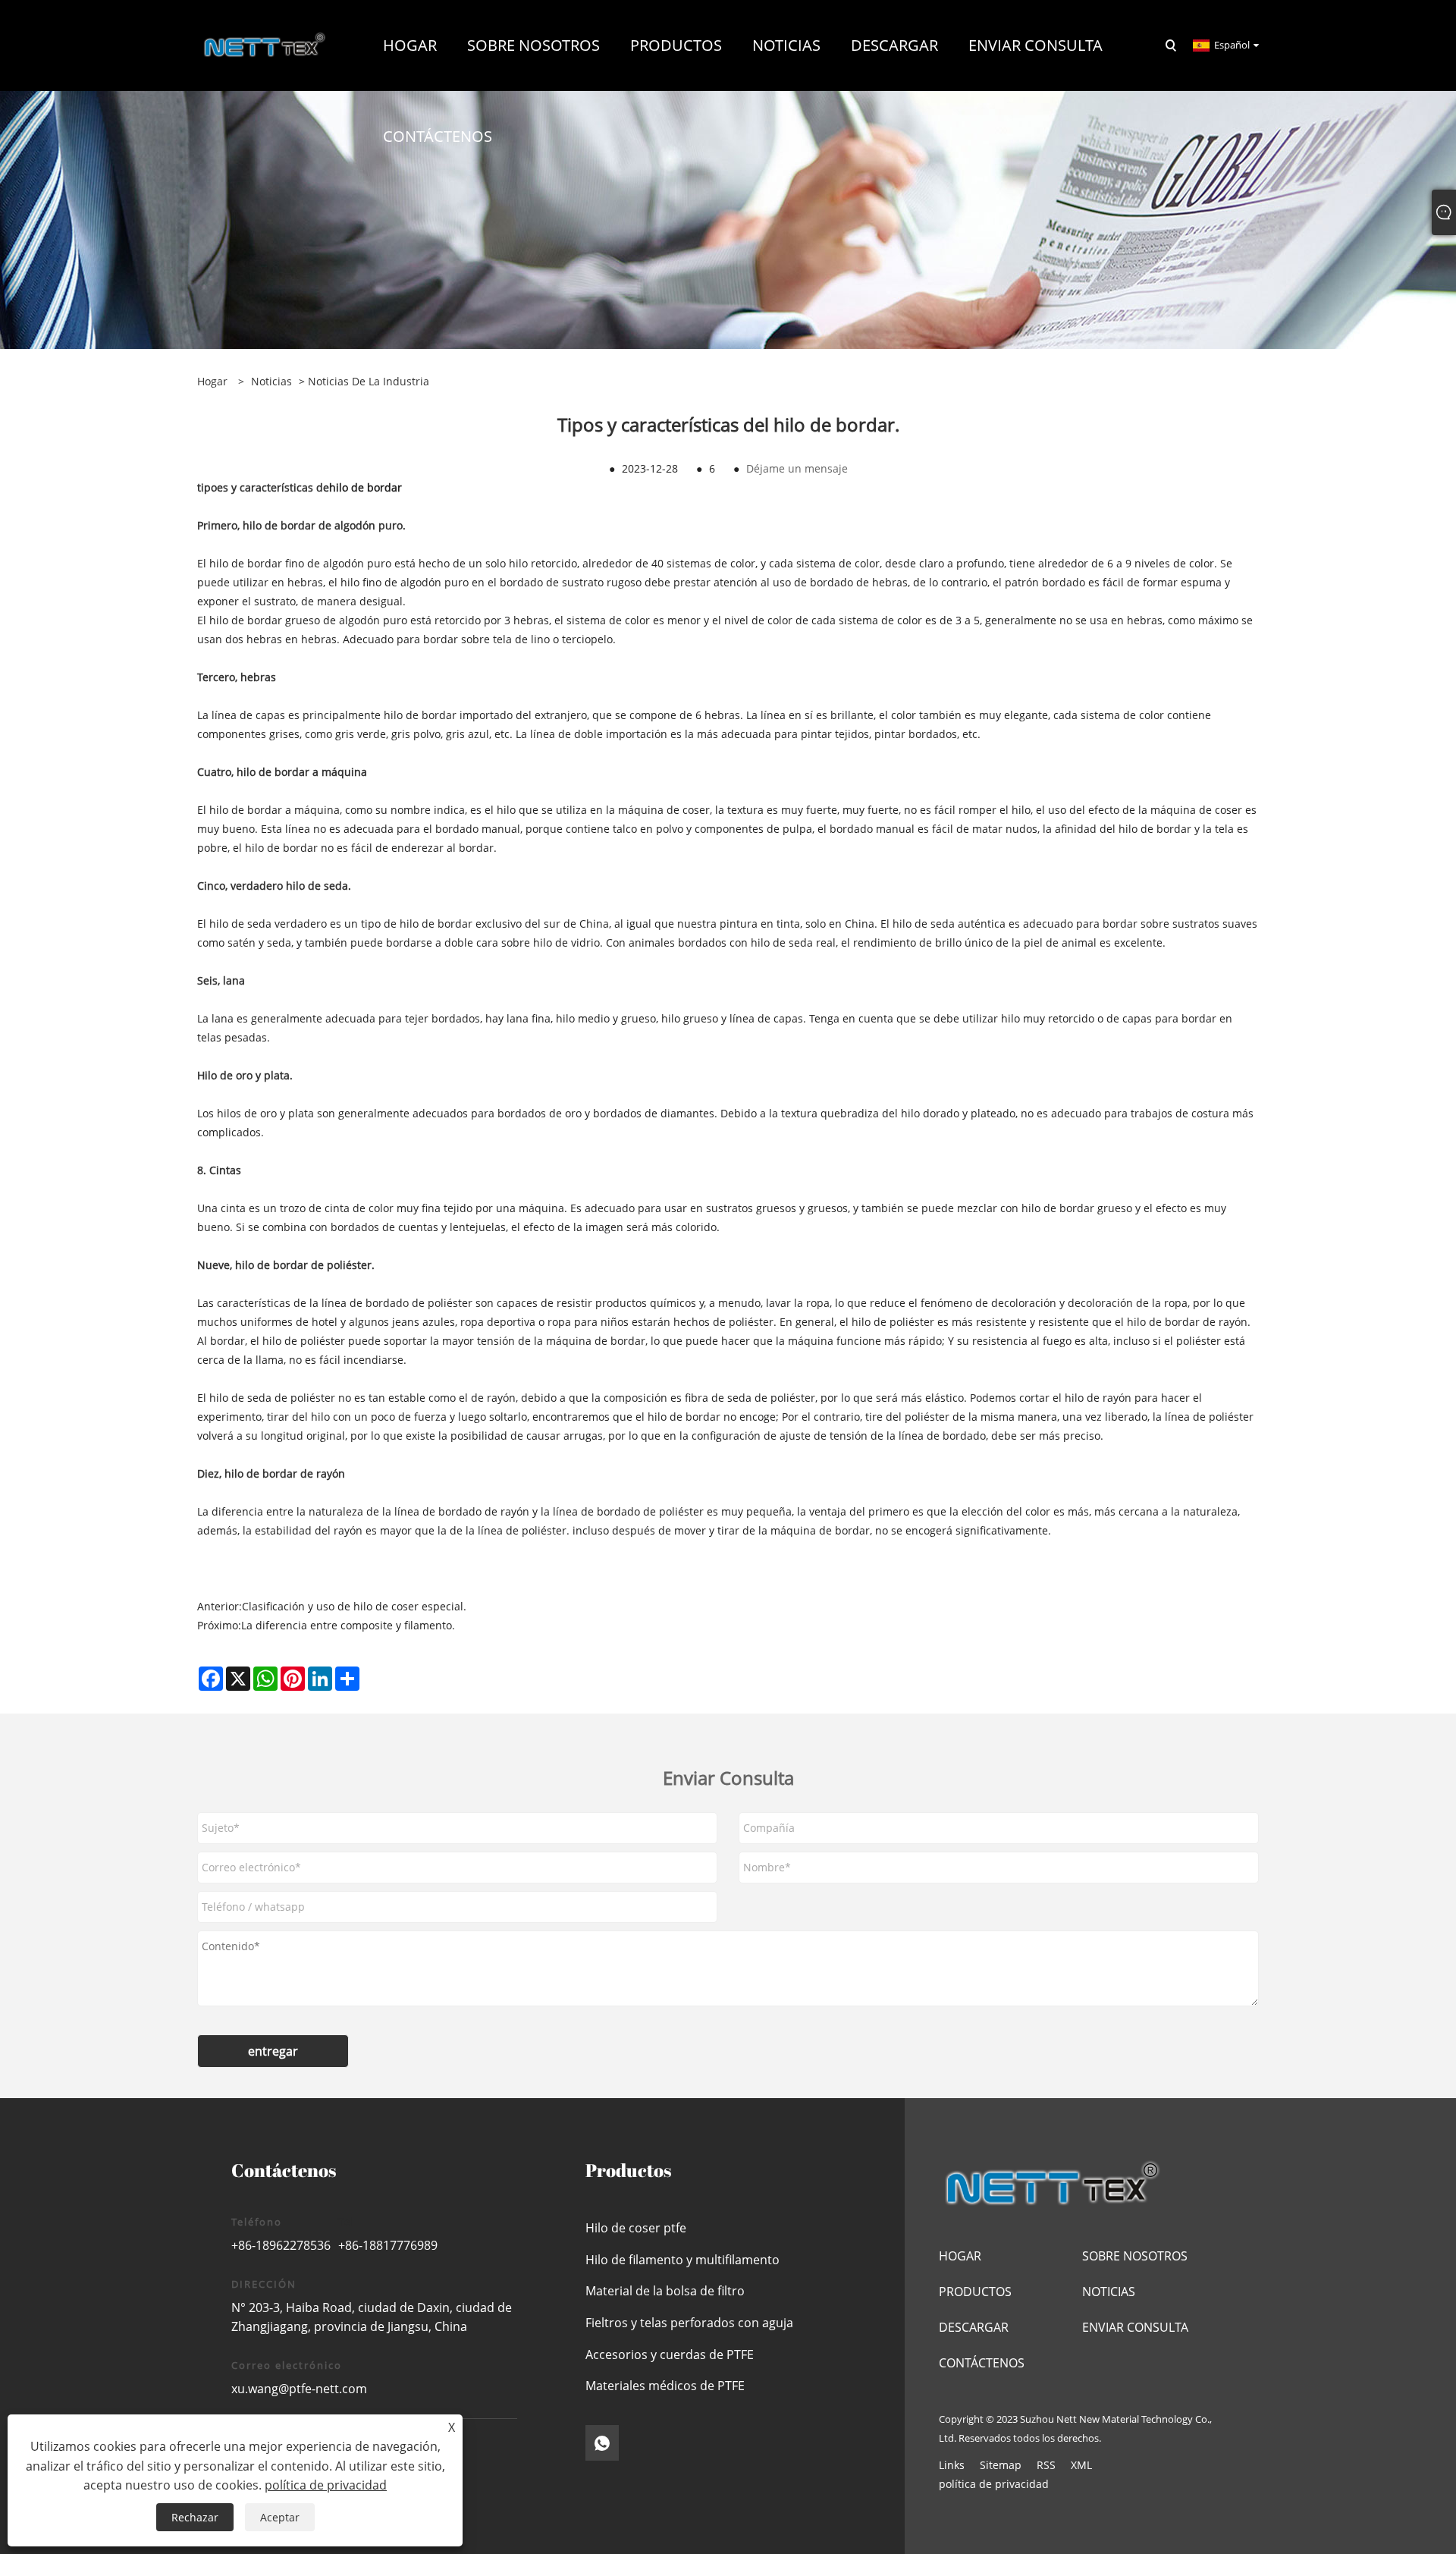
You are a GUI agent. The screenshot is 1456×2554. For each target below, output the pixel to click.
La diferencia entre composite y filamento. (348, 1625)
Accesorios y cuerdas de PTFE (670, 2355)
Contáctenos (982, 2363)
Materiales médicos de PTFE (665, 2386)
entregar (273, 2051)
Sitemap (1001, 2465)
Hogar (960, 2256)
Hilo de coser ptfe (636, 2228)
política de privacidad (994, 2484)
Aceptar (280, 2517)
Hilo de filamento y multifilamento (682, 2260)
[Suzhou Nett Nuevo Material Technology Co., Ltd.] (265, 44)
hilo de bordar (366, 487)
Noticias (271, 381)
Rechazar (195, 2517)
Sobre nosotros (1135, 2256)
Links (952, 2465)
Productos (975, 2292)
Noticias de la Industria (369, 381)
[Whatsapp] (602, 2443)
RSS (1046, 2465)
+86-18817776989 (388, 2245)
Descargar (974, 2327)
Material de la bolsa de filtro (665, 2291)
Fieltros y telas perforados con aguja (689, 2323)
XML (1081, 2465)
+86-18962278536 (281, 2245)
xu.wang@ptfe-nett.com (299, 2389)
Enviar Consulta (1135, 2327)
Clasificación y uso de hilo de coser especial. (354, 1606)
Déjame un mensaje (797, 468)
